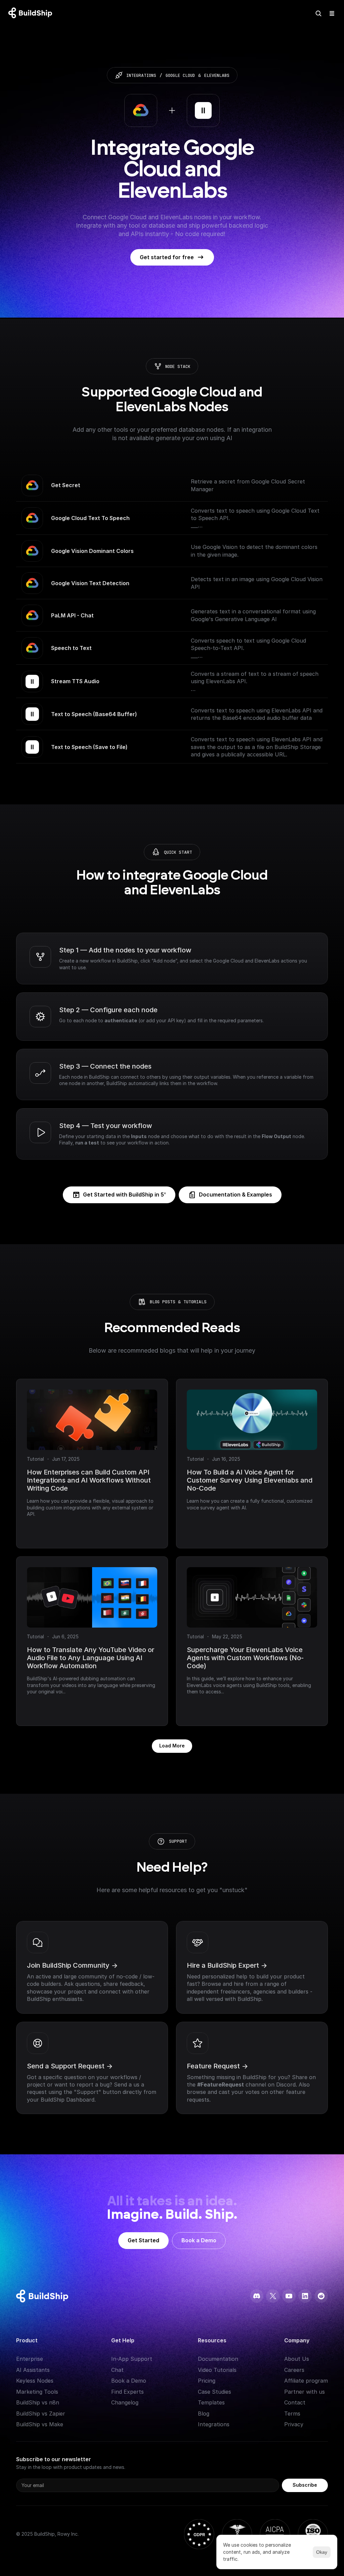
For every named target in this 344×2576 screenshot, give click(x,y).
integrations (141, 75)
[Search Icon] (318, 13)
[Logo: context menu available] (32, 13)
